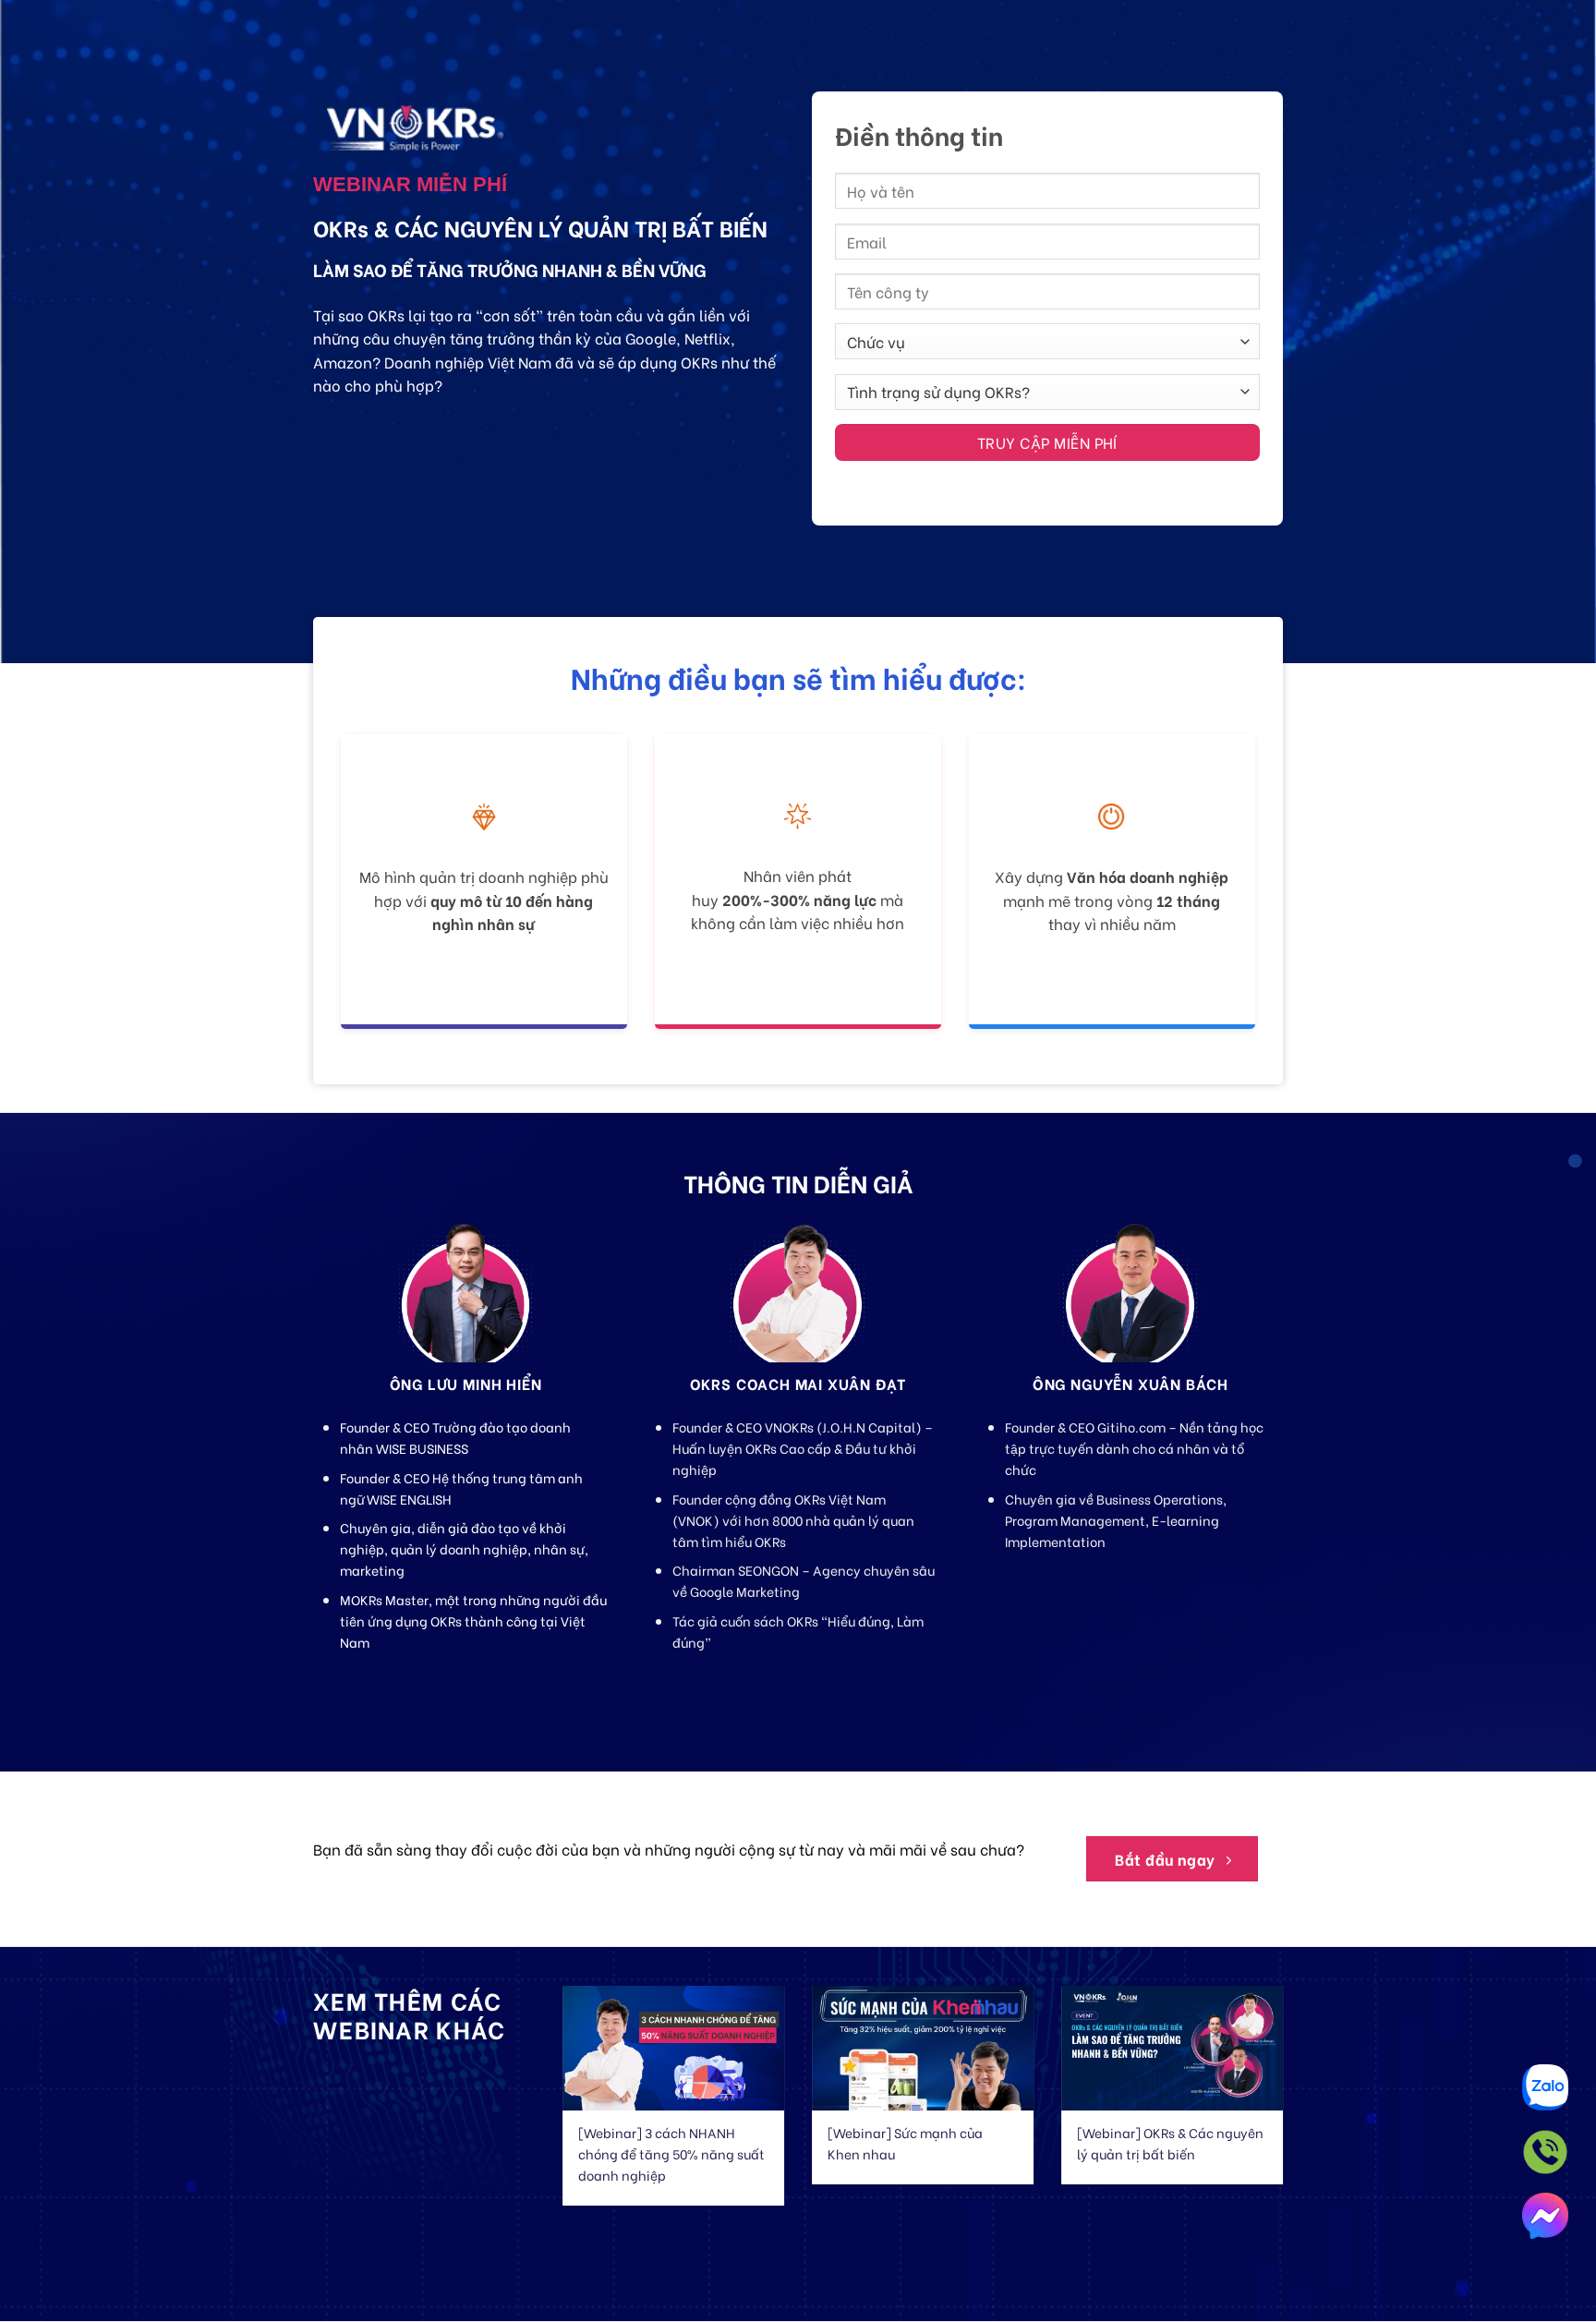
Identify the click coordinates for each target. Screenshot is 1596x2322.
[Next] (1307, 2083)
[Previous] (538, 2083)
